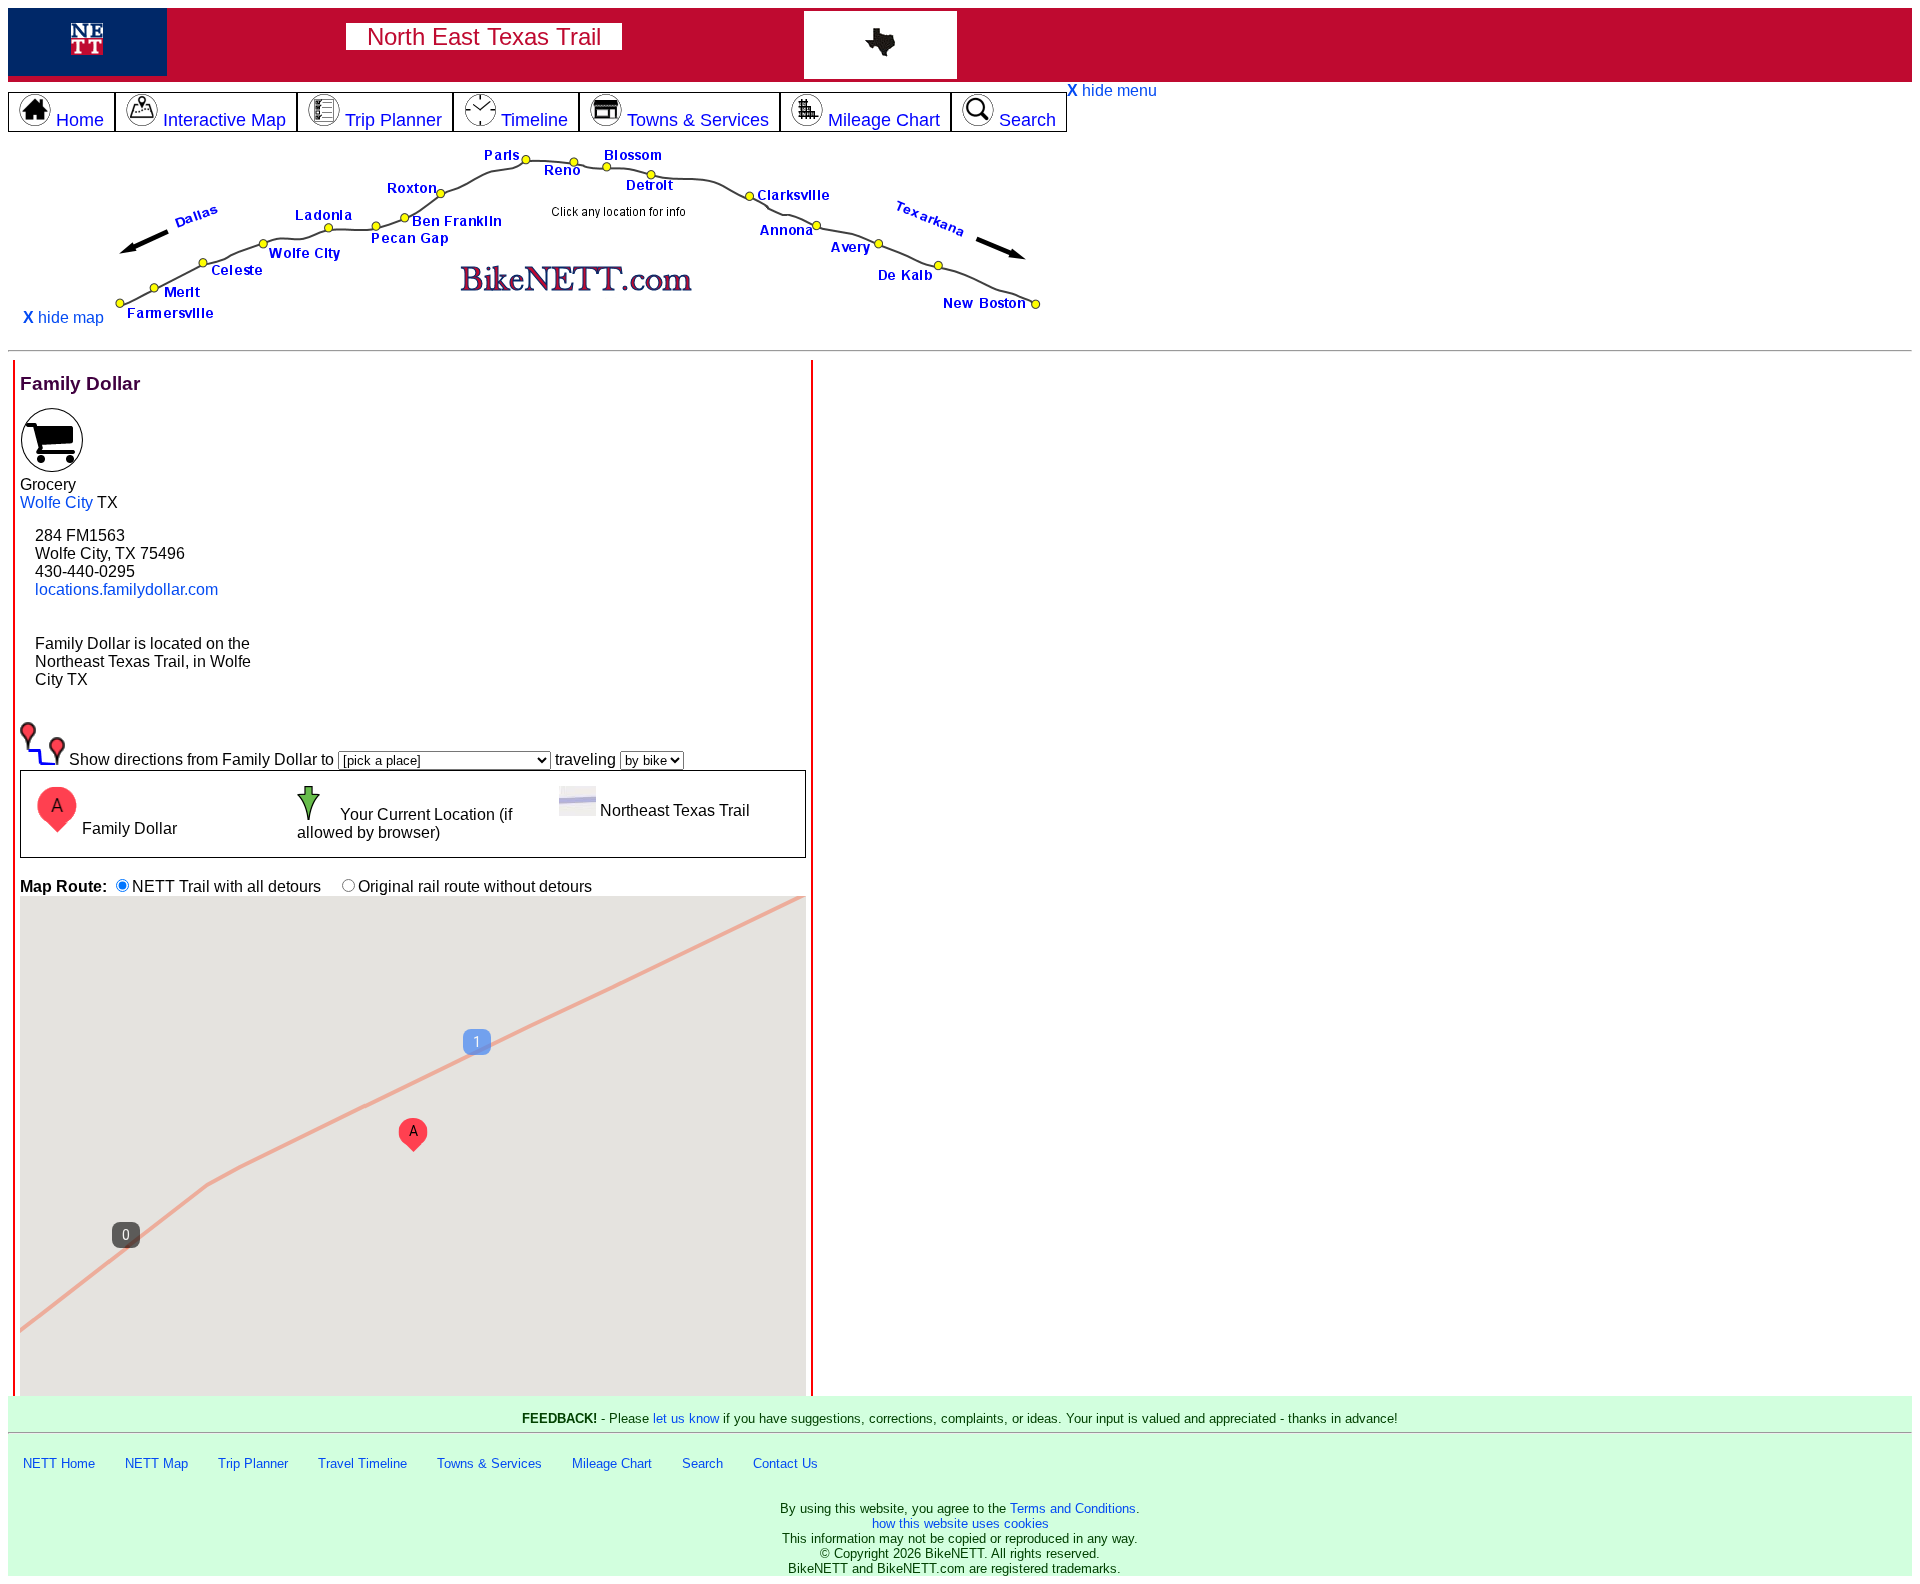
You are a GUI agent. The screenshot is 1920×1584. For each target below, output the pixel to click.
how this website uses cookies (960, 1523)
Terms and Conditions (1073, 1508)
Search (702, 1463)
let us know (686, 1418)
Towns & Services (489, 1463)
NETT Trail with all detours (226, 886)
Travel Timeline (362, 1463)
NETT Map (156, 1463)
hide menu (1112, 90)
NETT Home (59, 1463)
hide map (63, 317)
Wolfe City (56, 502)
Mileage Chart (612, 1463)
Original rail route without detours (475, 886)
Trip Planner (253, 1463)
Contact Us (785, 1463)
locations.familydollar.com (126, 589)
